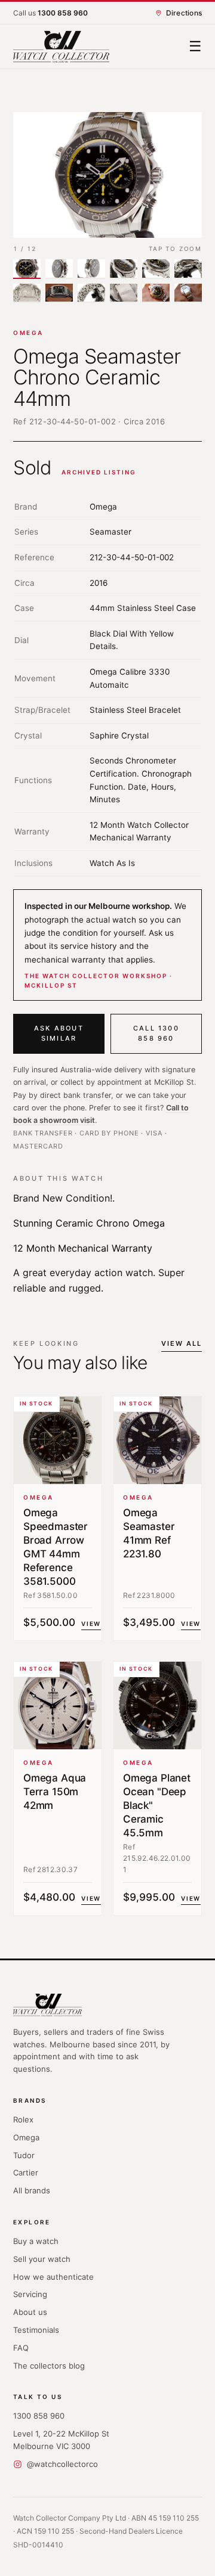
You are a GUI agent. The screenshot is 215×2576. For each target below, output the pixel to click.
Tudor (24, 2155)
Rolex (23, 2119)
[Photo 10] (124, 294)
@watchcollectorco (62, 2464)
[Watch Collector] (61, 47)
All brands (32, 2190)
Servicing (30, 2294)
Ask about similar (59, 1033)
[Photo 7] (27, 294)
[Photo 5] (156, 269)
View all (182, 1343)
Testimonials (36, 2330)
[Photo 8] (59, 294)
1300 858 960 (39, 2416)
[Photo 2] (59, 269)
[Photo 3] (91, 269)
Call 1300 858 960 (156, 1033)
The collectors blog (49, 2366)
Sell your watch (42, 2259)
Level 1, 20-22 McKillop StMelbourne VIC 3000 (61, 2440)
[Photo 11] (156, 294)
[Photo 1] (27, 269)
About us (30, 2312)
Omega (28, 333)
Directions (184, 13)
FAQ (21, 2348)
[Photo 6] (188, 269)
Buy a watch (36, 2241)
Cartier (26, 2172)
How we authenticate (53, 2277)
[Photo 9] (91, 294)
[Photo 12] (188, 294)
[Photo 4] (124, 269)
